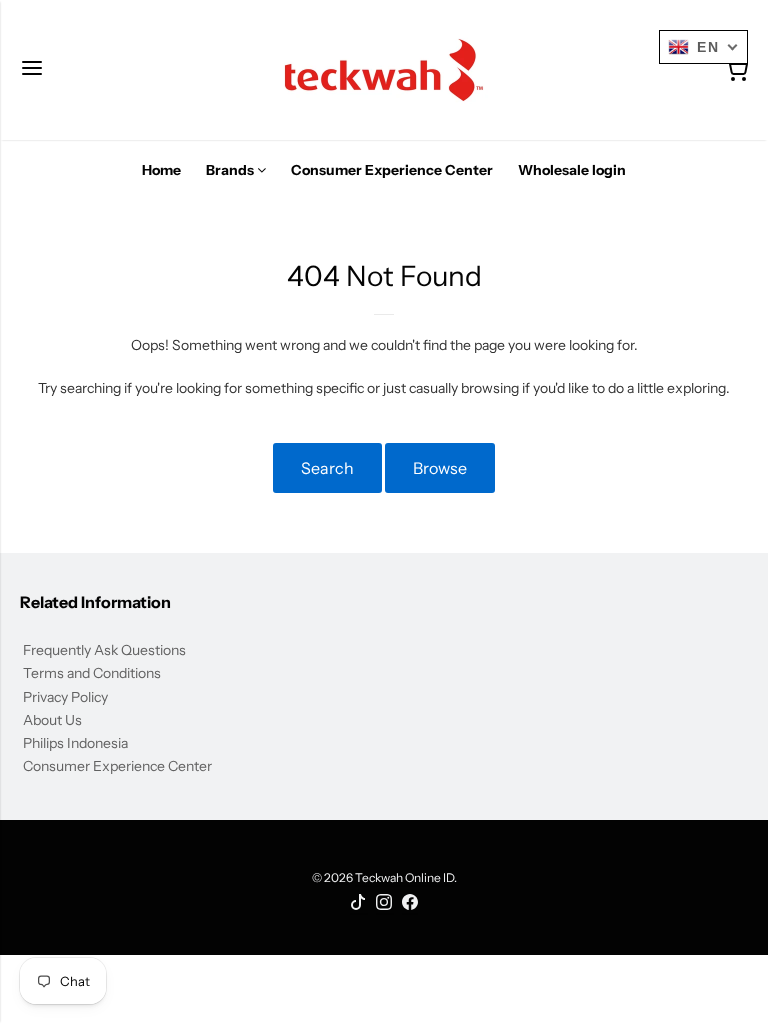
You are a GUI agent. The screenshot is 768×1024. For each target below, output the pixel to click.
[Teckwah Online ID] (384, 70)
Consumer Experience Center (117, 766)
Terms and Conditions (92, 673)
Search (327, 468)
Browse (440, 468)
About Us (52, 720)
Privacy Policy (65, 697)
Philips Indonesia (75, 743)
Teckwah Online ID (404, 877)
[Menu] (32, 69)
